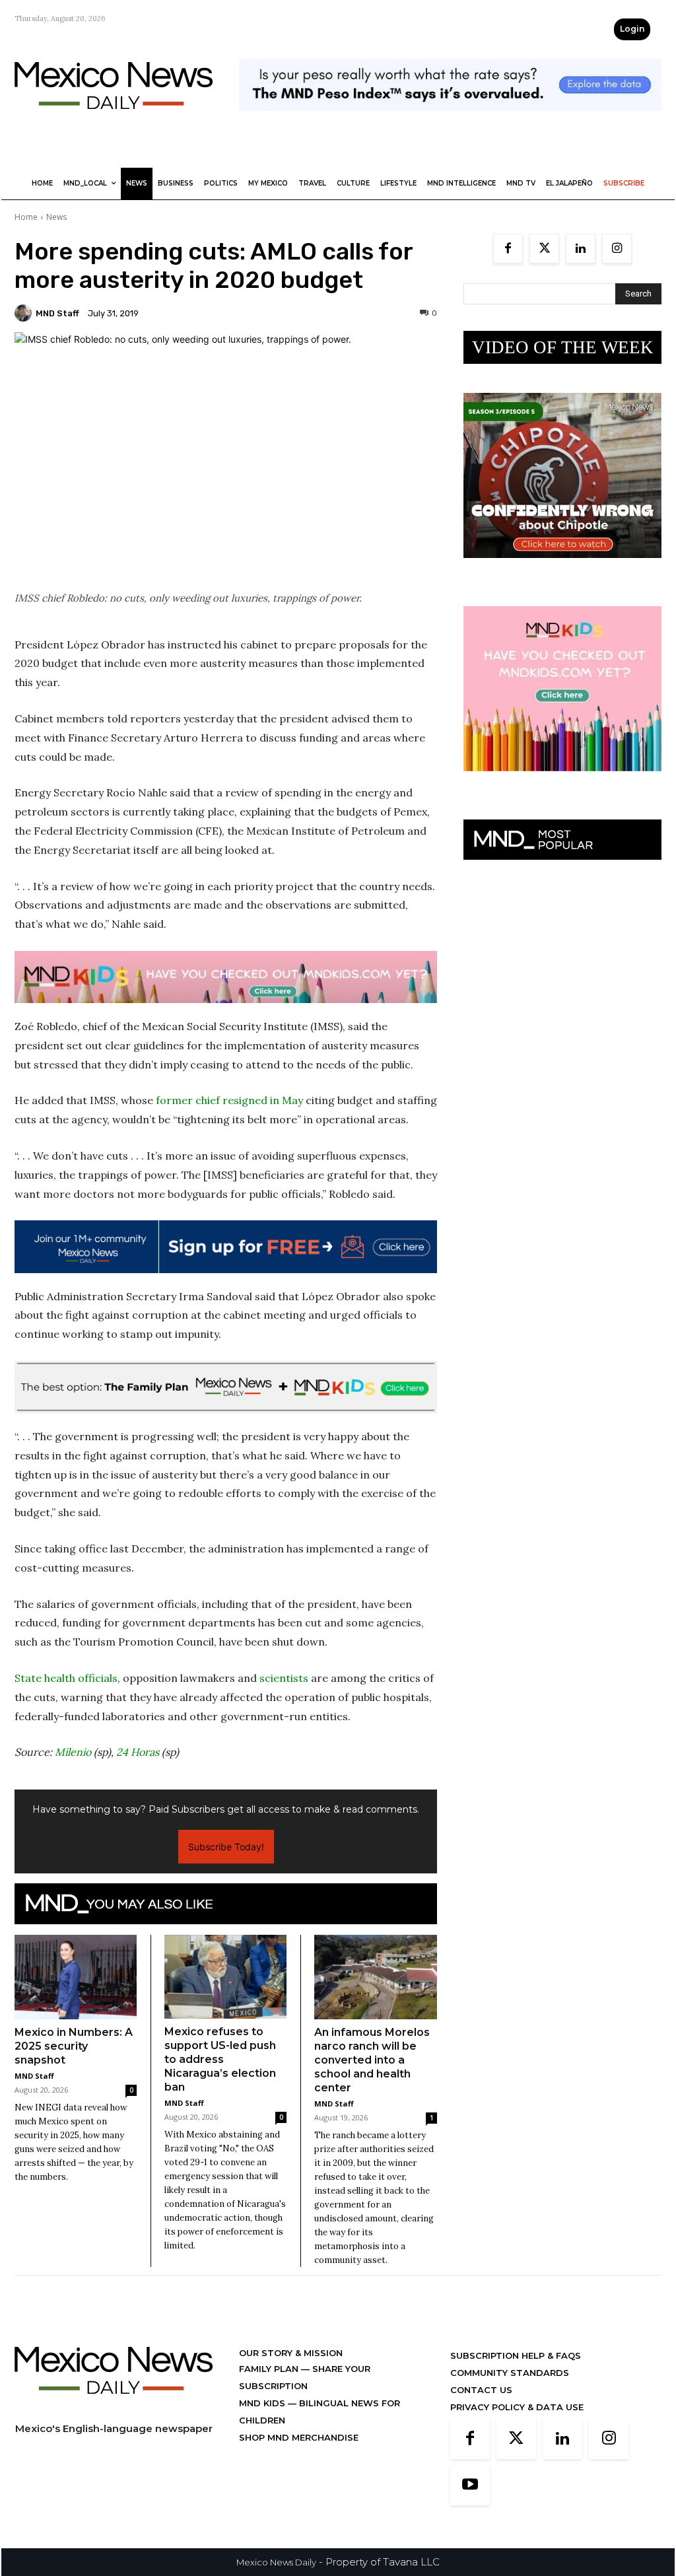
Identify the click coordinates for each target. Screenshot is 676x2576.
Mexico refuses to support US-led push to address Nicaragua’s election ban (220, 2059)
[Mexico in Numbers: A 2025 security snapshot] (76, 1977)
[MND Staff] (25, 313)
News (56, 217)
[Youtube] (470, 2486)
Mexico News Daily (276, 2562)
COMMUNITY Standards (510, 2373)
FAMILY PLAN (270, 2369)
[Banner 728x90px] (226, 977)
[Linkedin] (581, 249)
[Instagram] (617, 249)
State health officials (66, 1678)
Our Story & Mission (291, 2353)
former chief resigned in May (228, 1100)
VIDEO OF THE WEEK (563, 347)
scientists (284, 1678)
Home (26, 217)
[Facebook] (508, 249)
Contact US (481, 2390)
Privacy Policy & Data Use (517, 2407)
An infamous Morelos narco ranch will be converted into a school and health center (372, 2060)
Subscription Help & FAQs (516, 2355)
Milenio (73, 1752)
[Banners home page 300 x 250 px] (562, 568)
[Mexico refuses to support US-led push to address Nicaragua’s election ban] (225, 1977)
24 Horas (138, 1752)
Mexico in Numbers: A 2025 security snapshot (74, 2046)
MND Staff (57, 313)
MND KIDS (263, 2403)
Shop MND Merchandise (299, 2437)
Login (632, 29)
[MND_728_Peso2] (450, 121)
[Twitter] (544, 249)
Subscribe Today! (226, 1847)
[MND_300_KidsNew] (562, 782)
